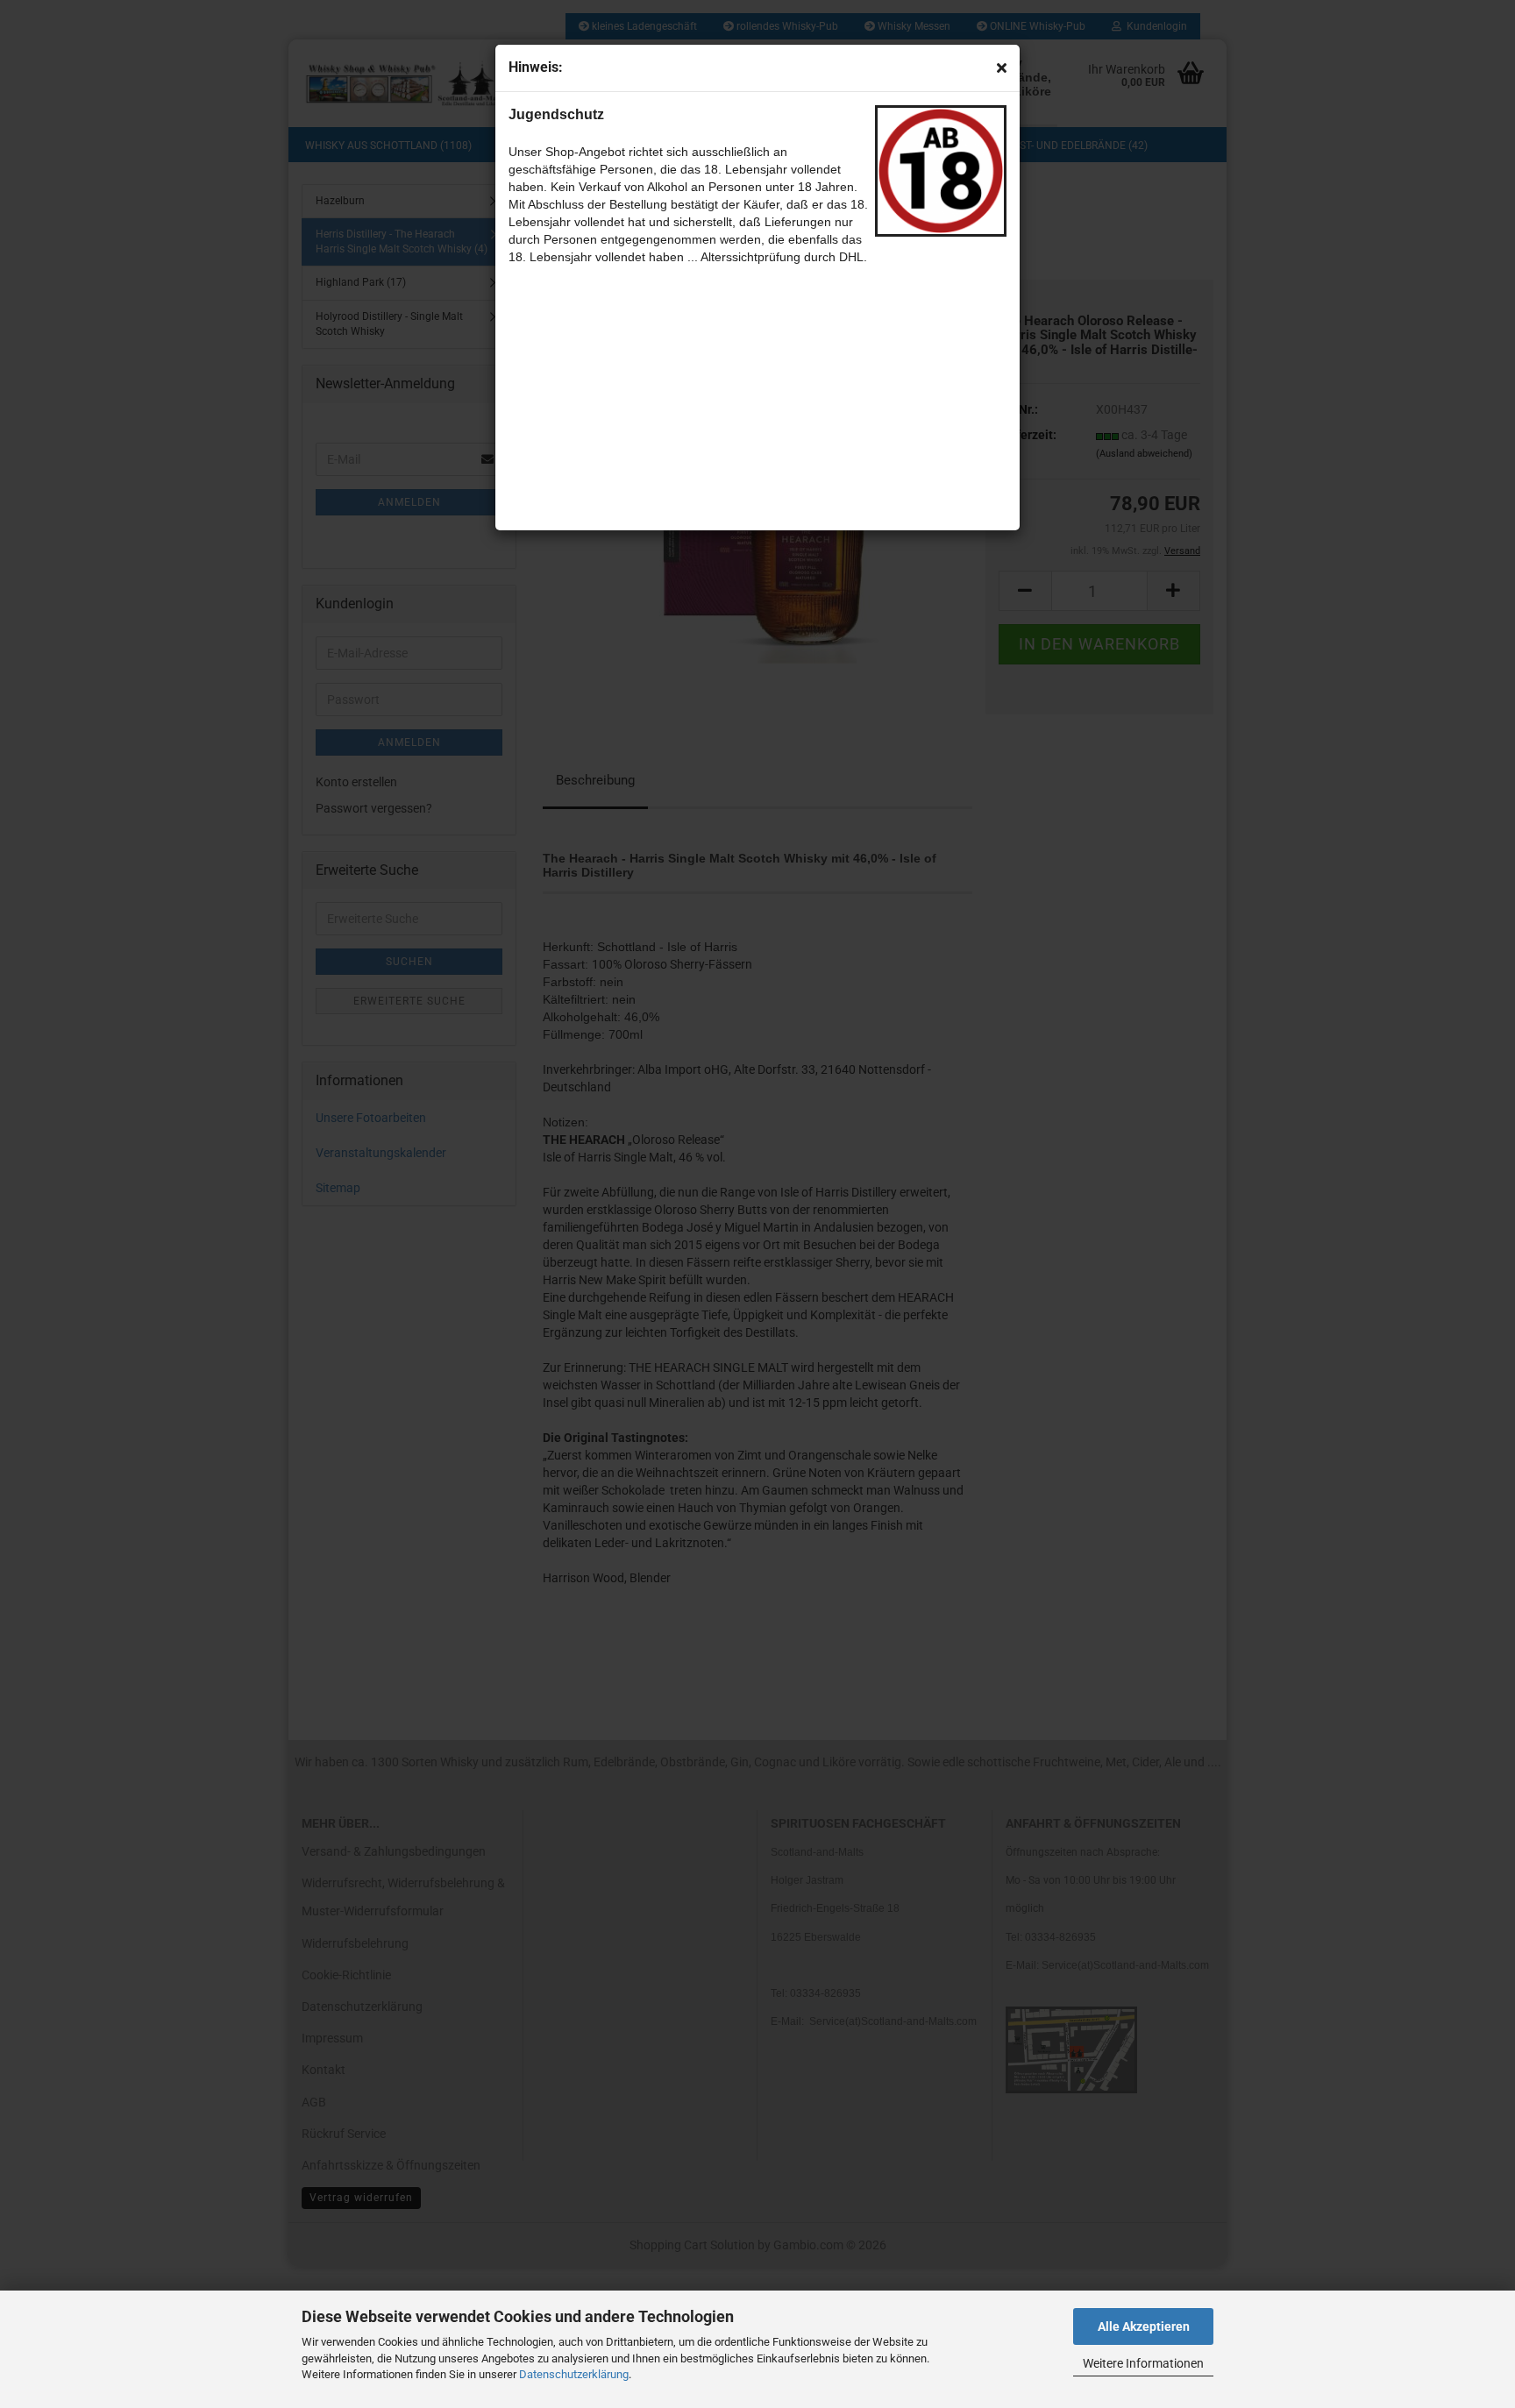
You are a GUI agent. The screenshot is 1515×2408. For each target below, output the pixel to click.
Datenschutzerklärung (574, 2374)
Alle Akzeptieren (1144, 2326)
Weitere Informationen (1143, 2363)
